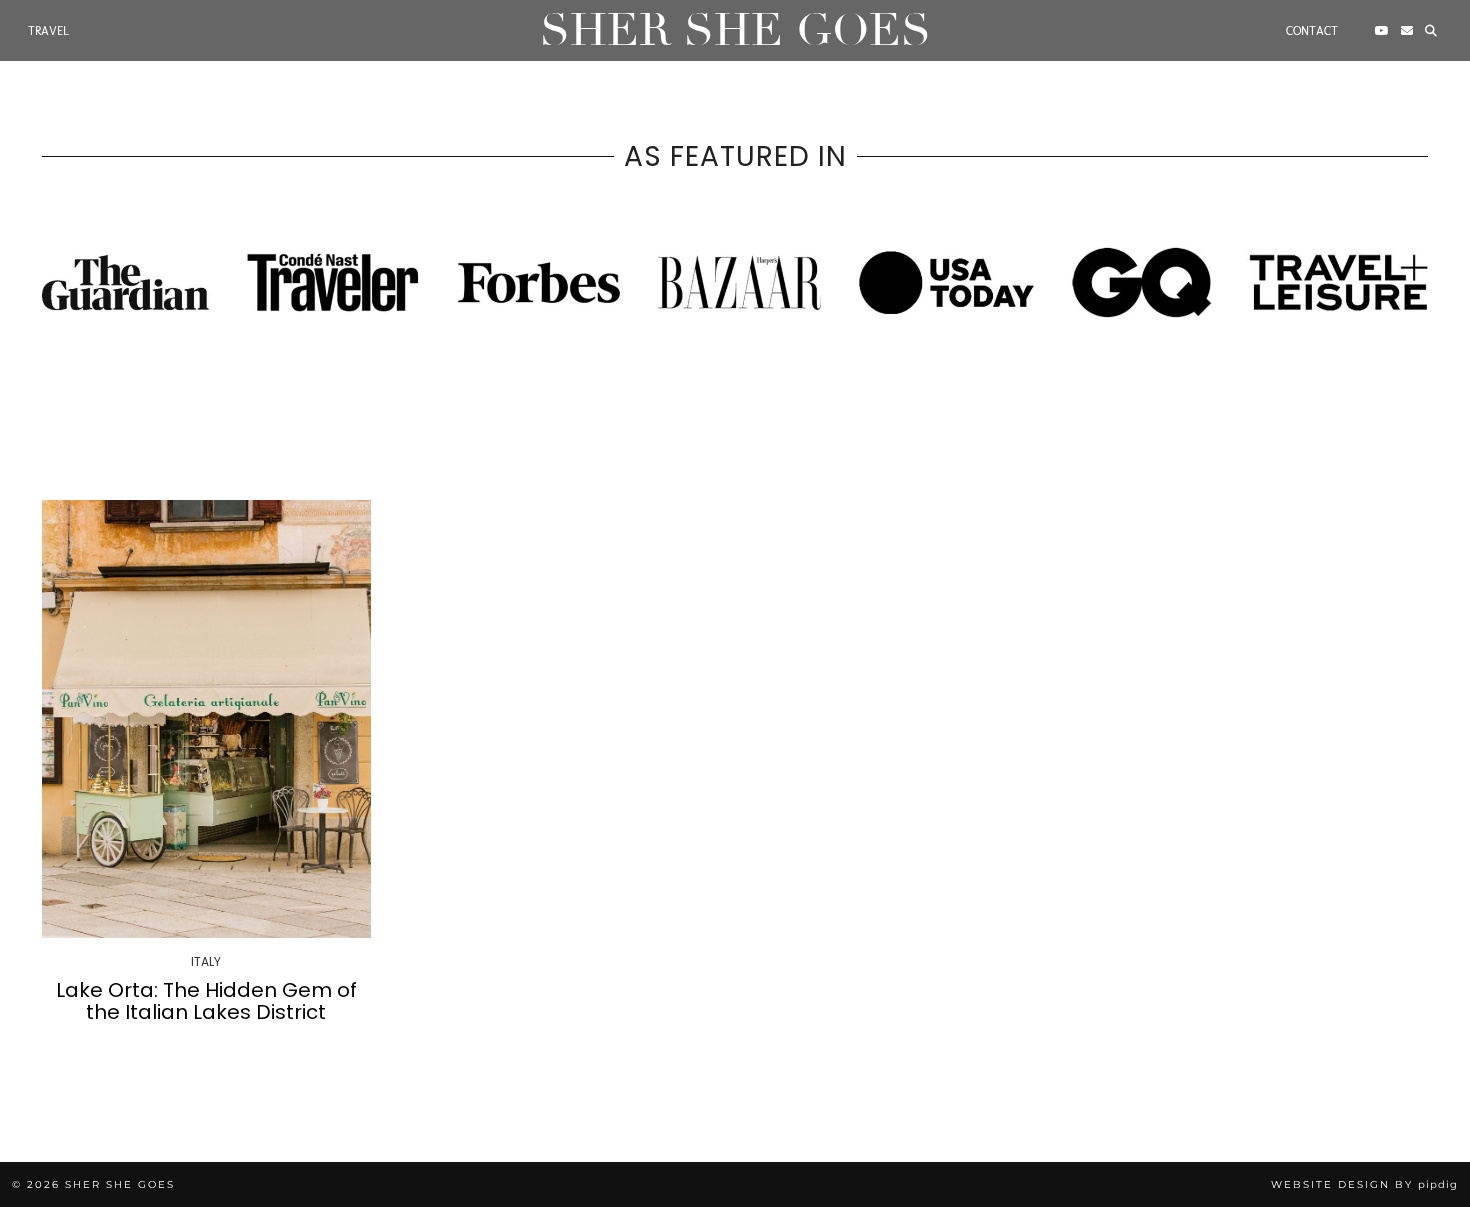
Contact (1312, 31)
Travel (48, 31)
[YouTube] (1382, 31)
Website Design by (1364, 1184)
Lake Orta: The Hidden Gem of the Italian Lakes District (206, 1001)
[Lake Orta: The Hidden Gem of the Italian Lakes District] (206, 719)
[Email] (1407, 31)
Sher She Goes (735, 30)
